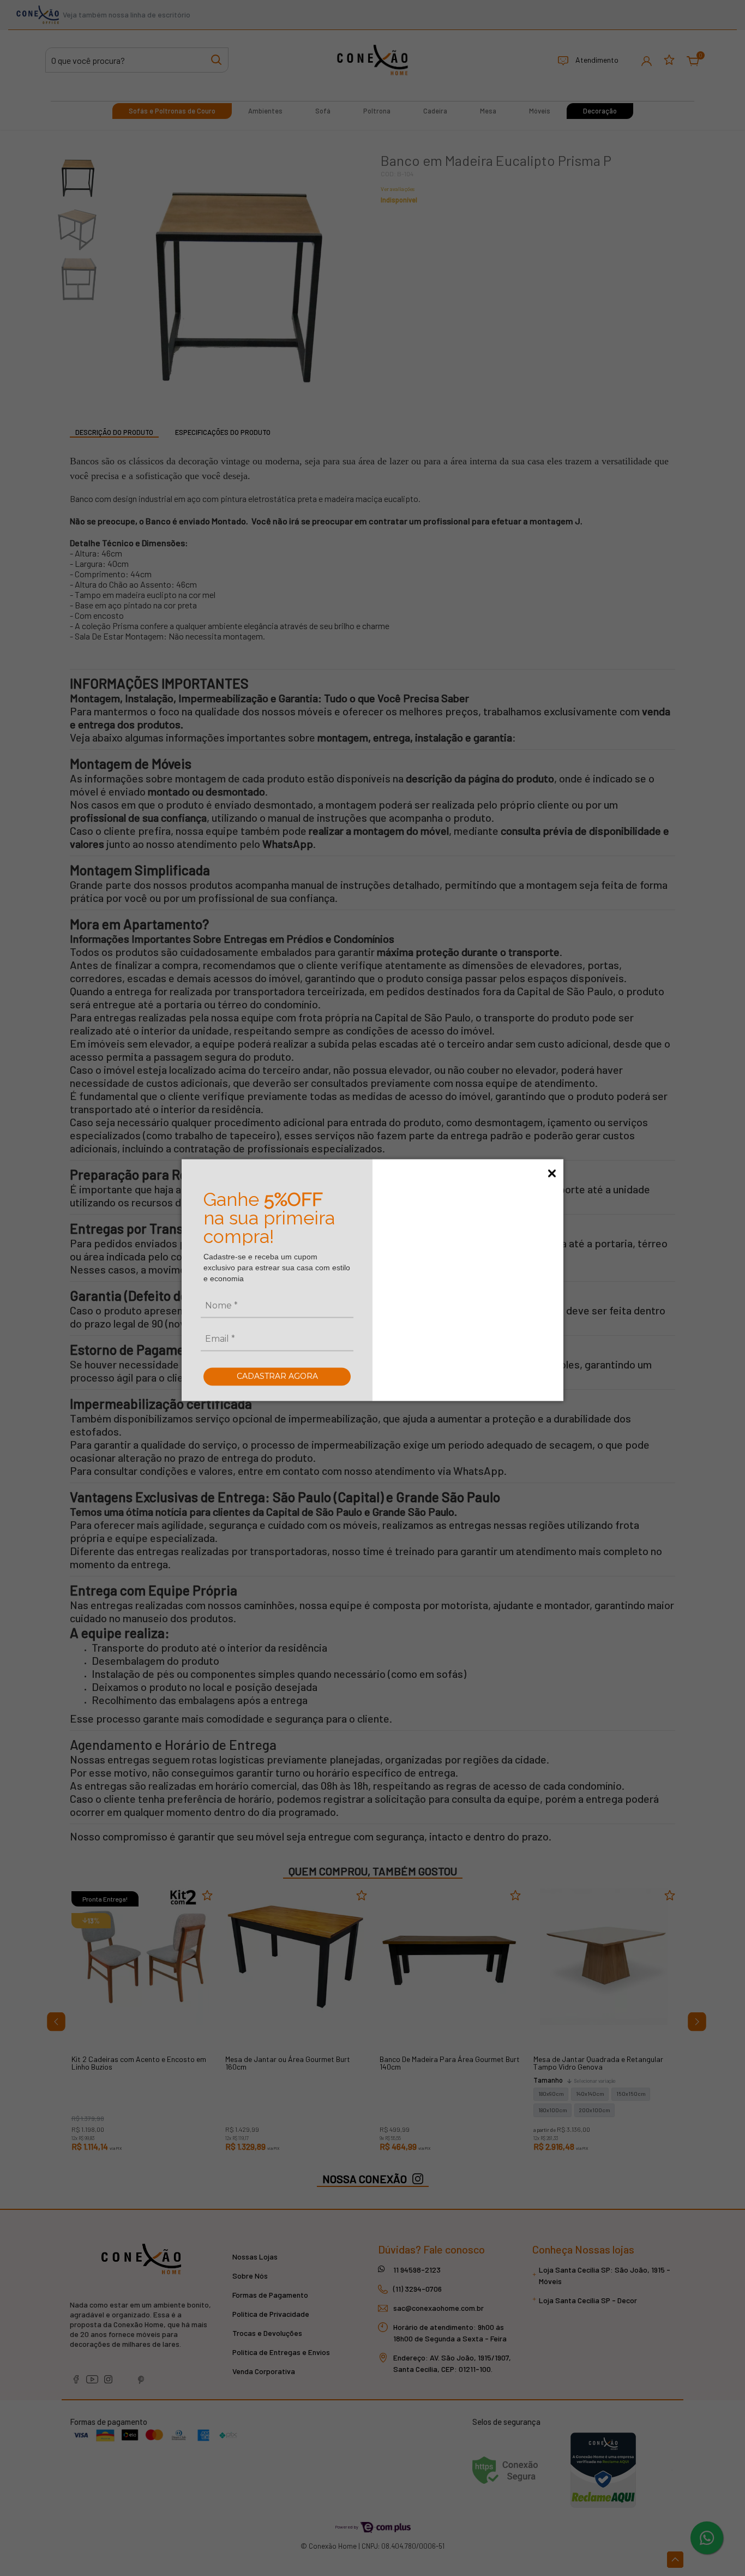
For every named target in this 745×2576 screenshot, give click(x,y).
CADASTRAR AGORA (277, 1376)
